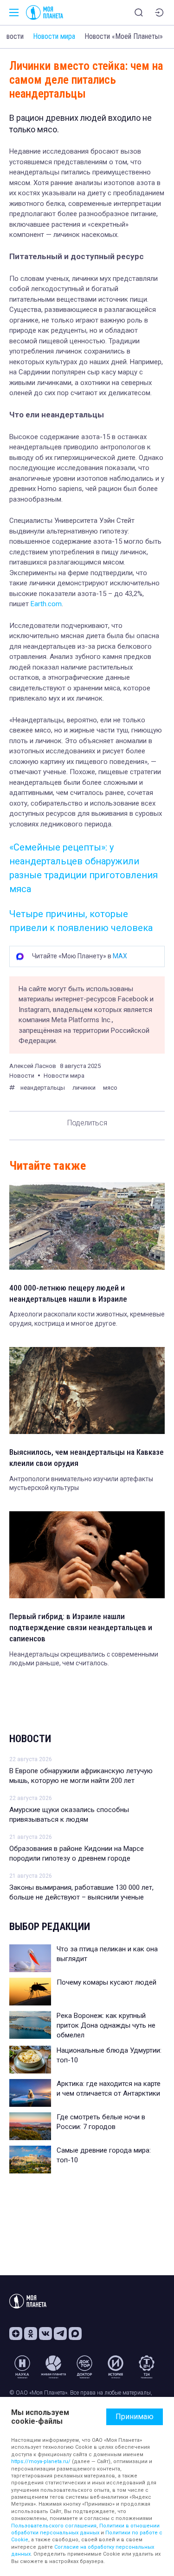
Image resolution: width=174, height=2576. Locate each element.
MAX (120, 956)
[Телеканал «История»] (116, 2367)
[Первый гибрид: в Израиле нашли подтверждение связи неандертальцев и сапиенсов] (87, 1555)
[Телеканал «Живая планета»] (53, 2367)
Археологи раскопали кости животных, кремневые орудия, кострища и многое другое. (87, 1319)
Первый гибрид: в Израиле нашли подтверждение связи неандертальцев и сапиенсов (81, 1627)
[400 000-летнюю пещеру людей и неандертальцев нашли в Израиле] (87, 1226)
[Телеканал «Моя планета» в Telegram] (60, 2334)
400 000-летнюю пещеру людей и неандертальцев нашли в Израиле (68, 1293)
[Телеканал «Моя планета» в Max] (75, 2334)
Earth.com (46, 604)
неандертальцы (43, 1088)
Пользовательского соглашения (54, 2526)
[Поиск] (139, 12)
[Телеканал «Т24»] (147, 2367)
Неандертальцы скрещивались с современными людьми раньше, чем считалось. (84, 1659)
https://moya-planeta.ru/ (41, 2461)
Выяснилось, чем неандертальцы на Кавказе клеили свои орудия (87, 1458)
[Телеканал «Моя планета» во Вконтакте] (45, 2334)
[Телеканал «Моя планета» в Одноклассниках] (31, 2334)
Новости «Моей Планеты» (124, 36)
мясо (110, 1088)
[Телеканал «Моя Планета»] (45, 12)
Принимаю (135, 2417)
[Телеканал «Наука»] (22, 2367)
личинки (84, 1088)
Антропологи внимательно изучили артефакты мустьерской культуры (81, 1484)
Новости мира (54, 36)
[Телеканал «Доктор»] (84, 2367)
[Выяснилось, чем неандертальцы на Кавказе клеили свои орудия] (87, 1390)
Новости (30, 1739)
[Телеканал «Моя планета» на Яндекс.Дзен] (16, 2334)
